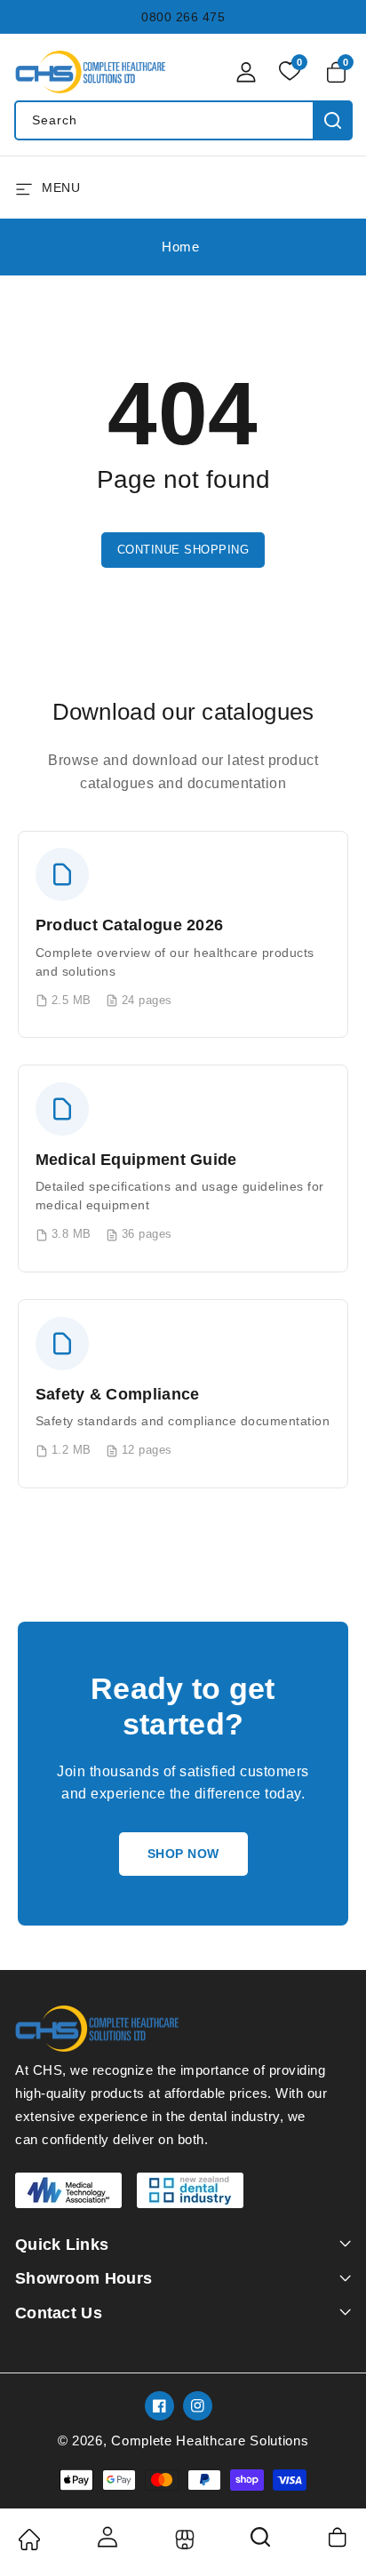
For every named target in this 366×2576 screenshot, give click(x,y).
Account (106, 2537)
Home (180, 247)
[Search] (261, 2543)
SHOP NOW (183, 1854)
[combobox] (183, 120)
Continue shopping (183, 550)
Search (333, 120)
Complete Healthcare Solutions (210, 2440)
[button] (339, 72)
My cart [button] (339, 2537)
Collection (183, 2540)
